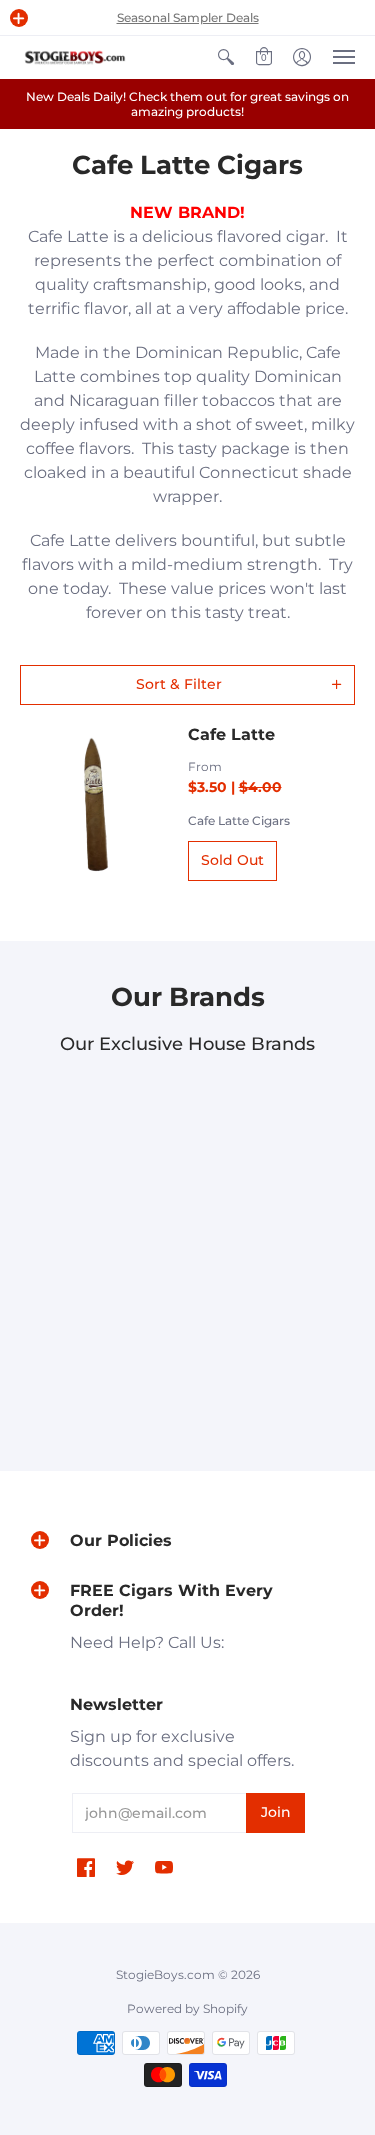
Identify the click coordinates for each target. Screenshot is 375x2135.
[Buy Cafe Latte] (94, 803)
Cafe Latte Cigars (239, 820)
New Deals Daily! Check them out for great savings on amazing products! (187, 104)
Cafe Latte (231, 734)
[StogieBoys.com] (75, 57)
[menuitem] (226, 57)
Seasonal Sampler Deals (188, 17)
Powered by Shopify (187, 2008)
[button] (19, 18)
